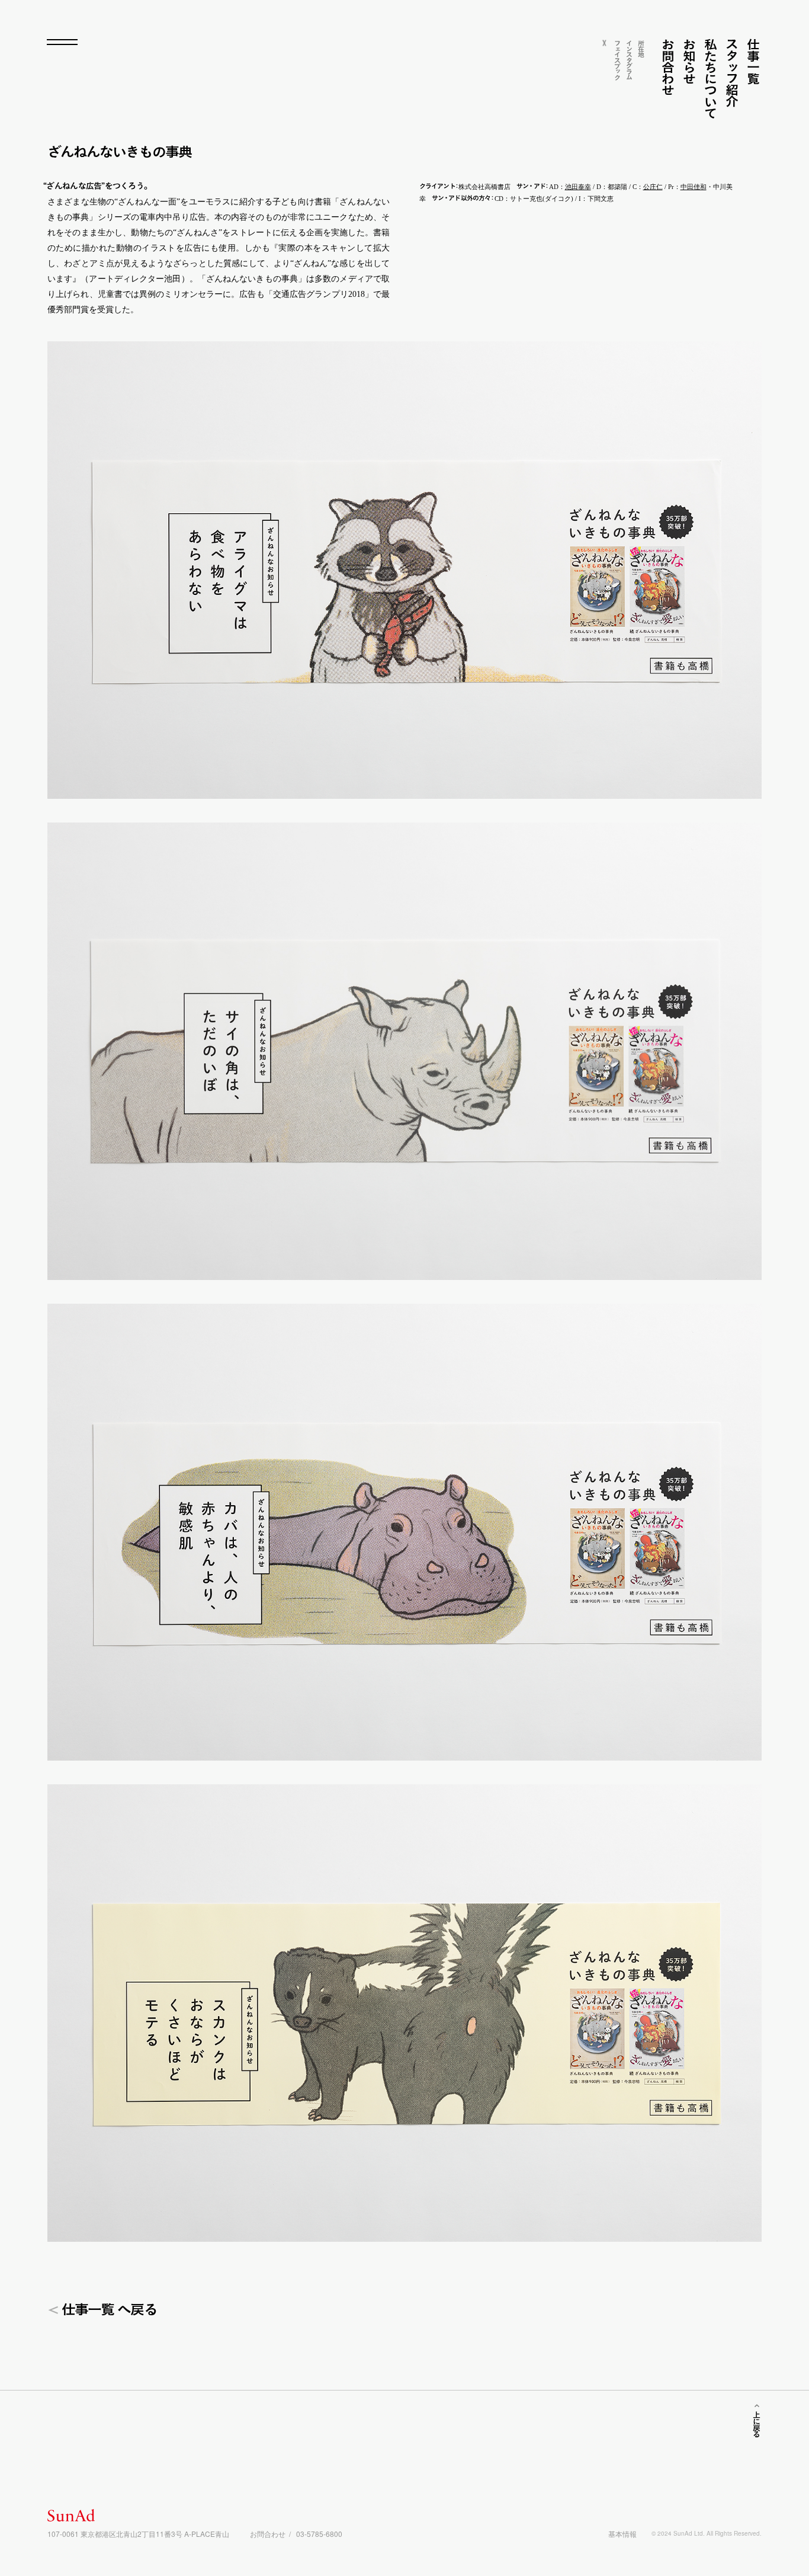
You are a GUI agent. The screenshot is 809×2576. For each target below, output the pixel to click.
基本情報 (622, 2534)
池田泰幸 (578, 187)
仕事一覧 (753, 61)
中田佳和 (694, 187)
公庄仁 (653, 187)
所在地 (641, 48)
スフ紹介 (732, 73)
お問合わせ (668, 67)
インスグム (629, 59)
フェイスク (617, 60)
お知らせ (689, 61)
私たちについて (710, 79)
